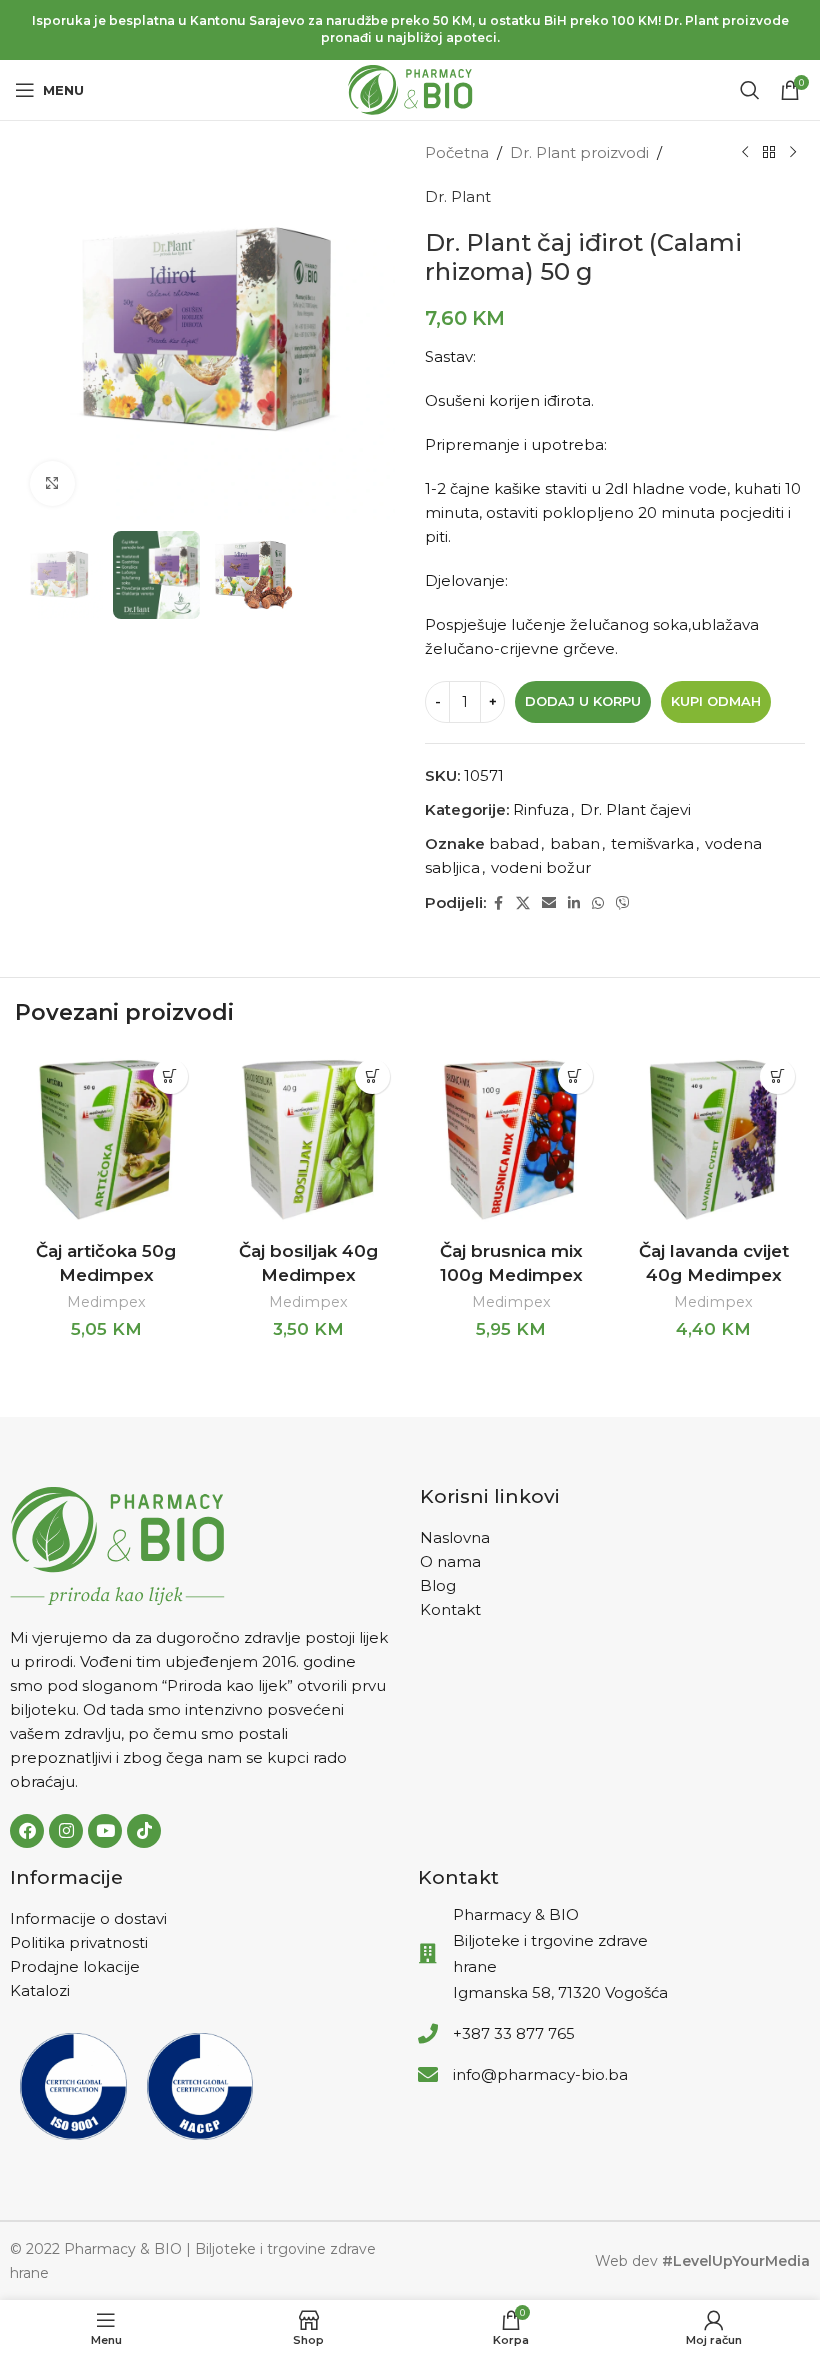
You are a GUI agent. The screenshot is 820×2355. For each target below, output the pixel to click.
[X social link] (523, 903)
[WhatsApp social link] (598, 903)
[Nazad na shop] (769, 153)
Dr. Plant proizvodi (579, 152)
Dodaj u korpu (583, 701)
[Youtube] (105, 1831)
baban (575, 843)
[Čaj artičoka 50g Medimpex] (106, 1140)
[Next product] (793, 153)
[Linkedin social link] (574, 903)
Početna (457, 152)
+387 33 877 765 (514, 2033)
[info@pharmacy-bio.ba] (428, 2075)
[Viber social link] (623, 903)
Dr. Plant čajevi (635, 809)
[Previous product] (745, 153)
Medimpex (106, 1302)
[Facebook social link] (498, 903)
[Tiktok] (144, 1831)
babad (514, 843)
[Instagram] (66, 1831)
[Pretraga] (750, 90)
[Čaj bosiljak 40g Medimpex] (309, 1140)
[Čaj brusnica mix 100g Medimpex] (511, 1140)
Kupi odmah (716, 701)
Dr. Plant (458, 196)
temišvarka (652, 843)
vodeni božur (541, 867)
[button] (170, 1076)
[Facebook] (27, 1831)
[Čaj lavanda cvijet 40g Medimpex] (714, 1140)
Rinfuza (541, 809)
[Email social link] (549, 903)
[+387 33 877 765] (428, 2034)
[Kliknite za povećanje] (52, 483)
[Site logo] (410, 88)
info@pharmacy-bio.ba (540, 2074)
